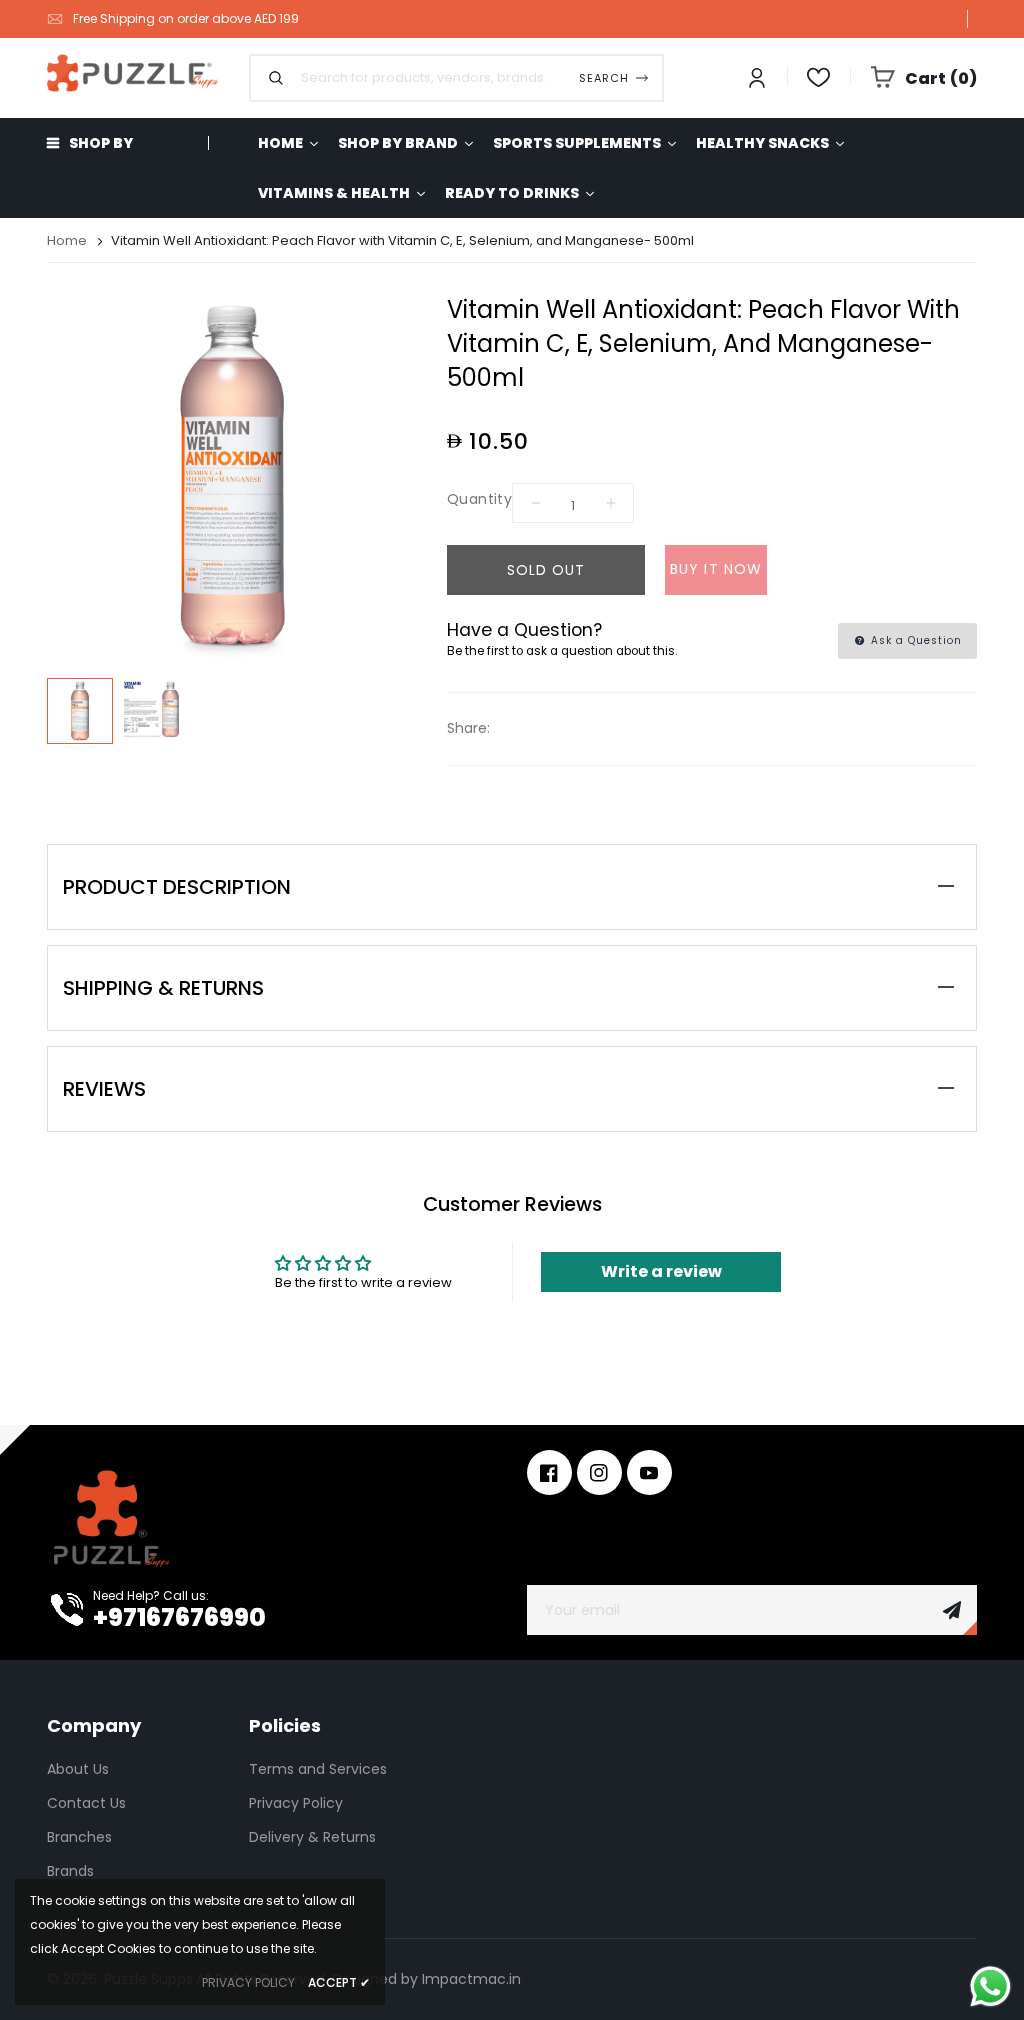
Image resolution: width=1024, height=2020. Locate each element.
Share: (468, 728)
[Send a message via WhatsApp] (990, 1986)
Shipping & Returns (163, 988)
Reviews (104, 1089)
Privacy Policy (296, 1803)
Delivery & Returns (312, 1837)
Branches (79, 1837)
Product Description (177, 887)
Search (604, 78)
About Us (78, 1769)
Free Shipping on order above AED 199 (186, 18)
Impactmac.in (471, 1979)
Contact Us (86, 1803)
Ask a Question (914, 640)
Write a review (661, 1271)
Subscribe (952, 1610)
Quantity (479, 499)
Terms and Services (318, 1769)
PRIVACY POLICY (248, 1982)
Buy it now (716, 569)
